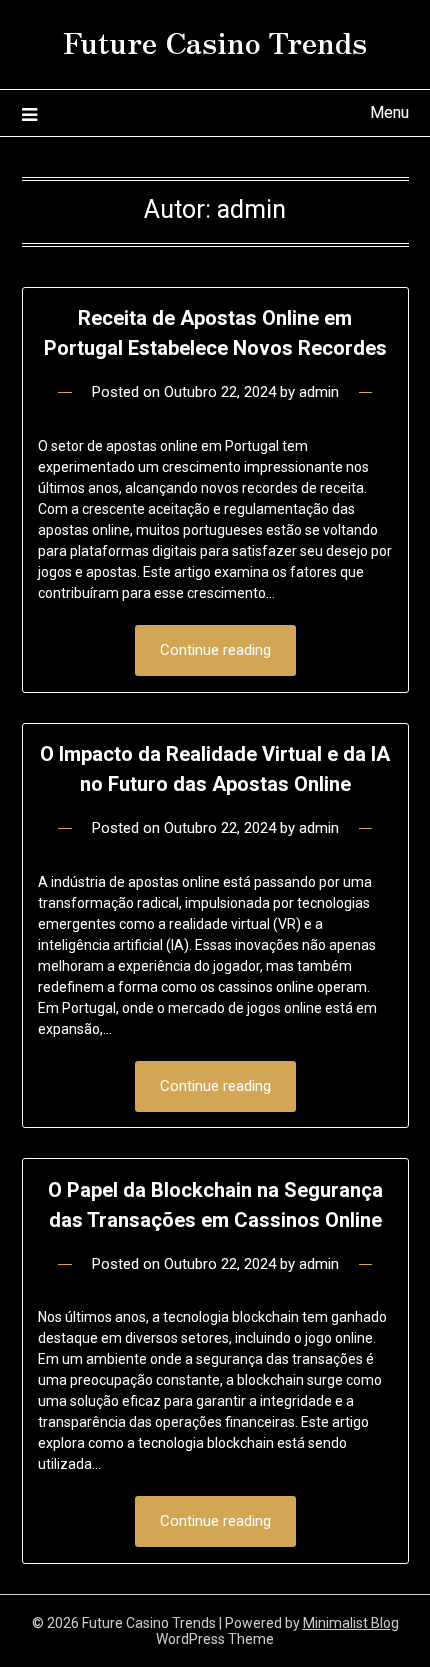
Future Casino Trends (215, 41)
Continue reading (215, 650)
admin (319, 392)
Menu (389, 112)
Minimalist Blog (351, 1623)
